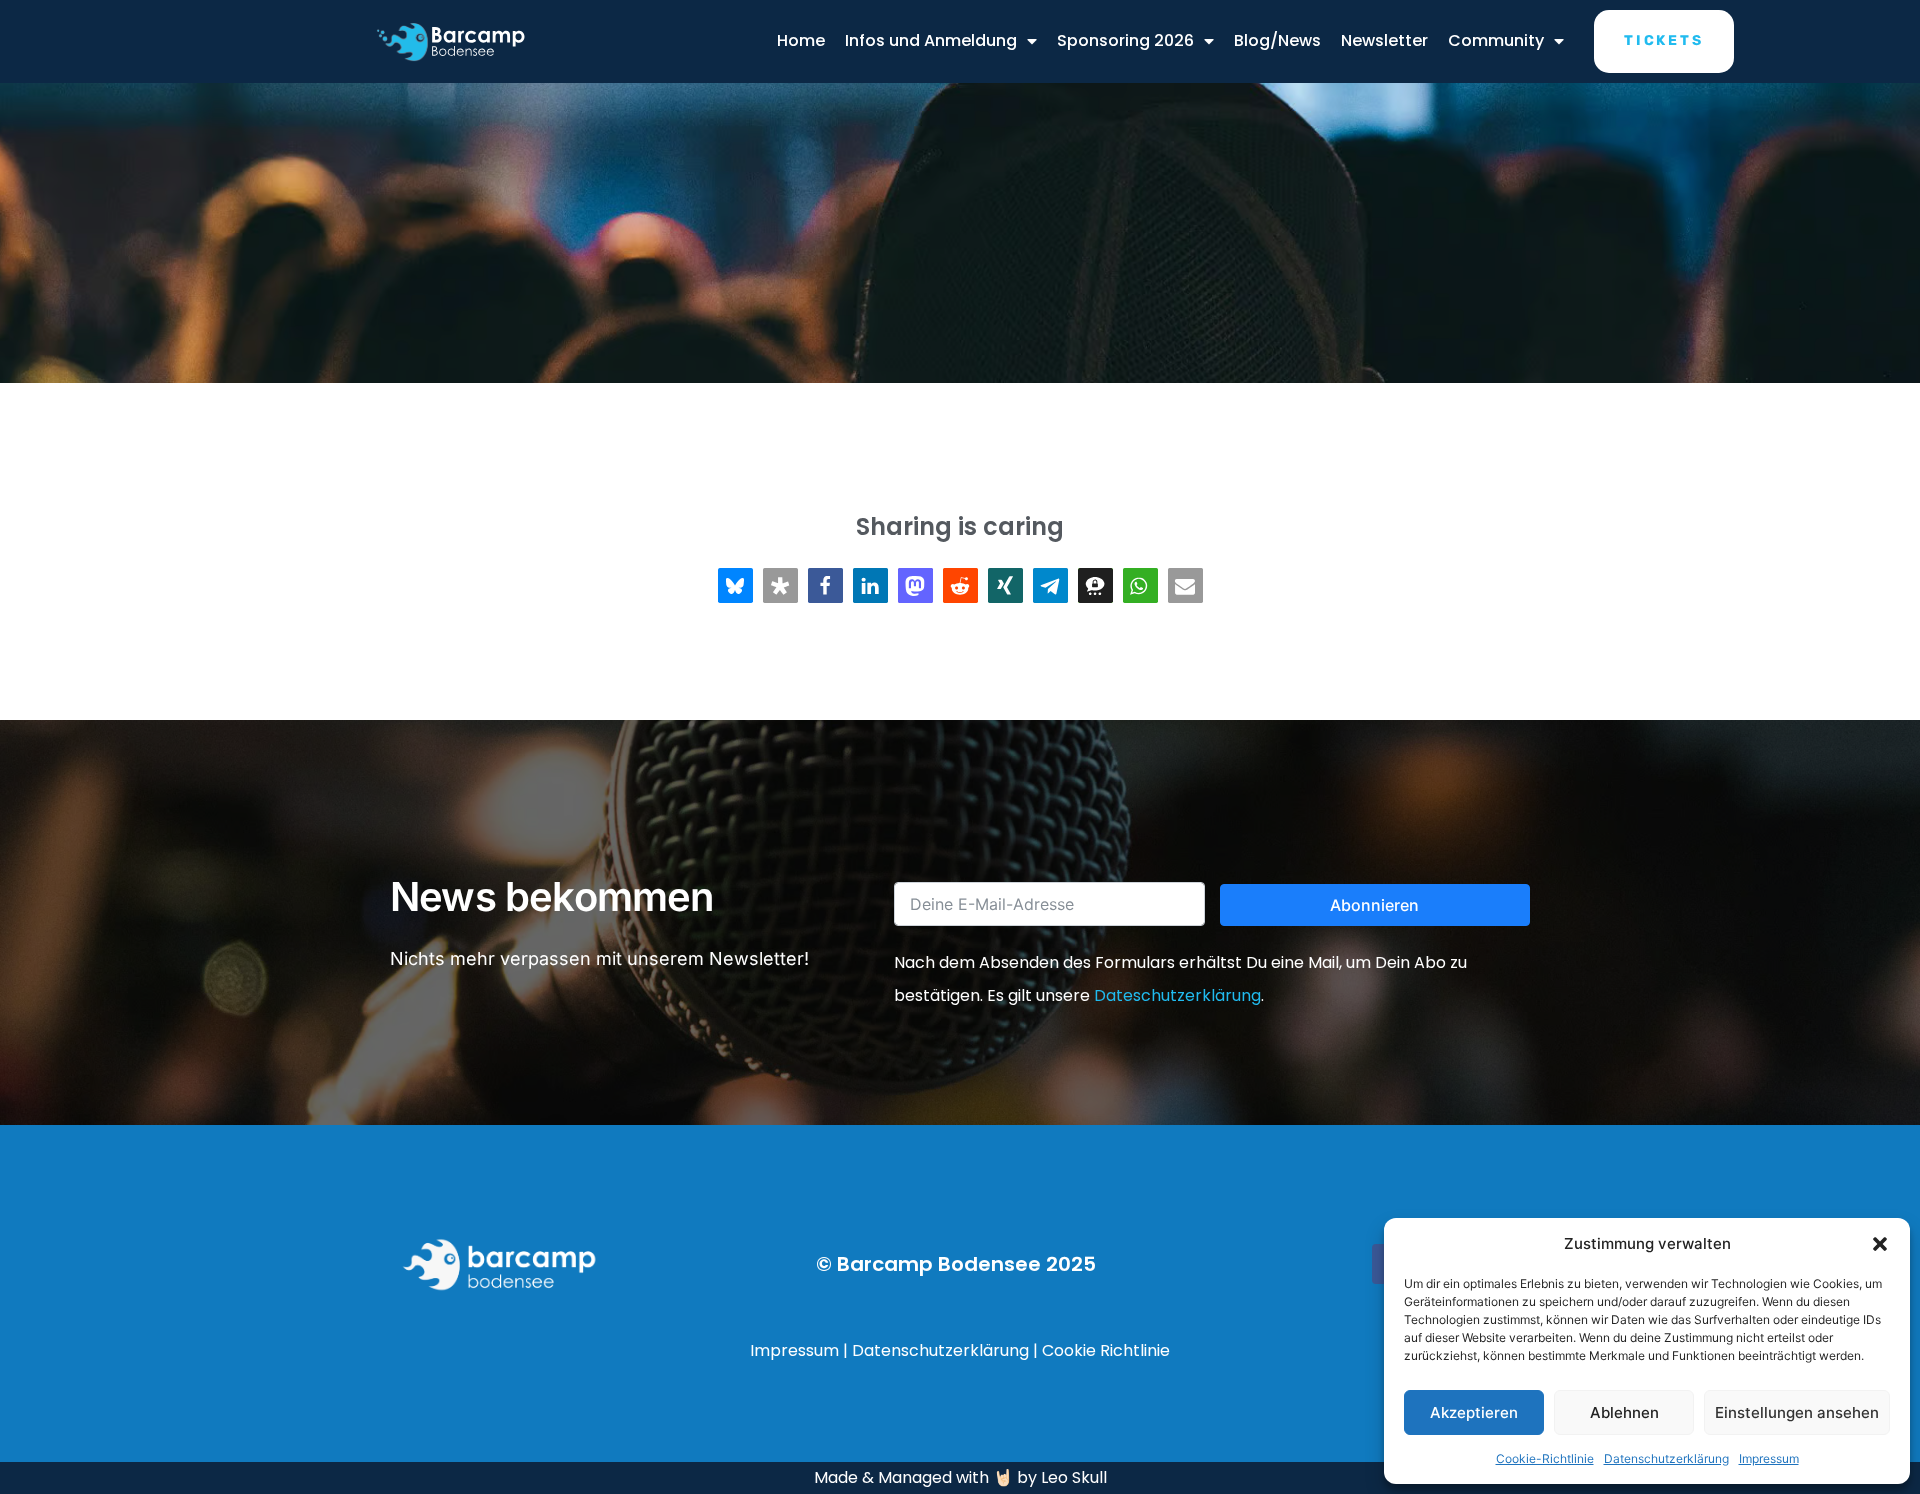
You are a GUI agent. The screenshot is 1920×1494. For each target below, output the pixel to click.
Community (1496, 40)
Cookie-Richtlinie (1545, 1458)
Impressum (1769, 1458)
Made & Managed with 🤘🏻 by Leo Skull (960, 1477)
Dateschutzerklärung (1177, 995)
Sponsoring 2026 (1125, 40)
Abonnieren (1374, 905)
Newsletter (1384, 40)
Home (801, 40)
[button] (1880, 1244)
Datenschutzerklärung (1666, 1458)
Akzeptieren (1474, 1412)
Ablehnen (1624, 1412)
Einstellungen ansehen (1797, 1412)
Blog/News (1277, 40)
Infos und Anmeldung (931, 40)
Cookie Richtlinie (1106, 1350)
